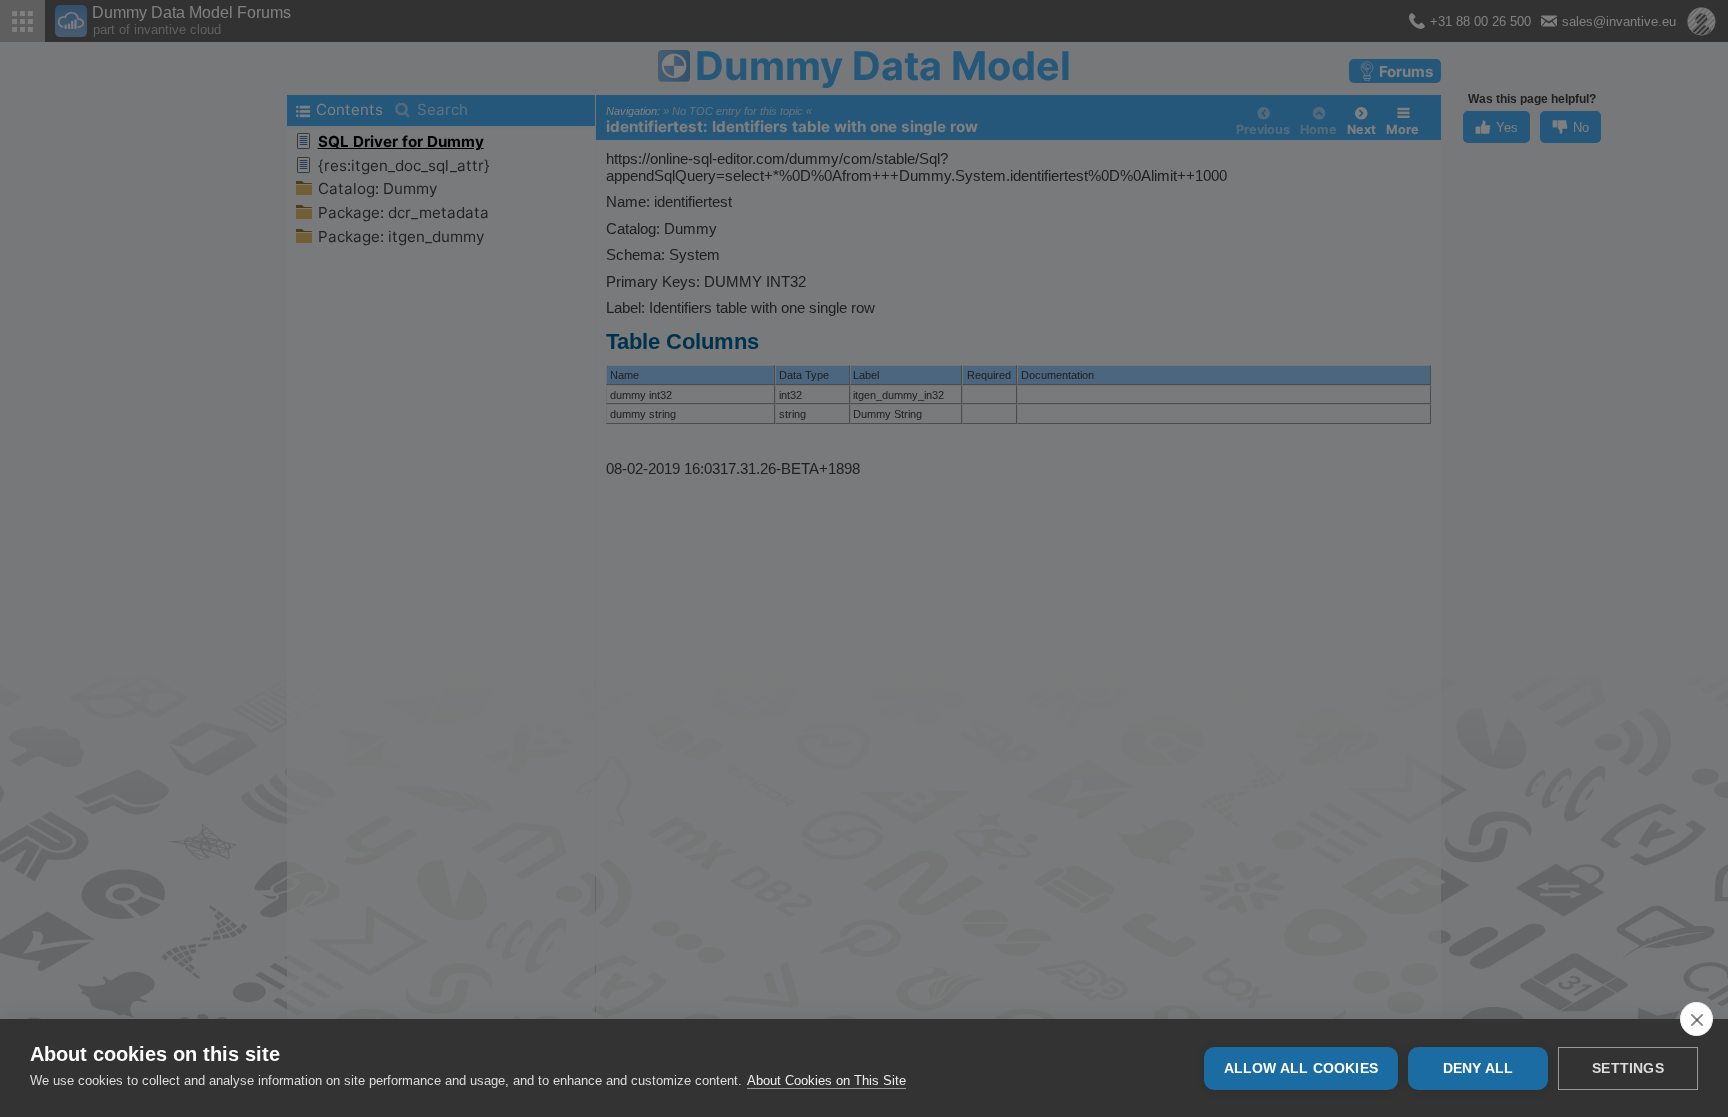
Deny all (1478, 1068)
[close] (1696, 1019)
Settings (1628, 1068)
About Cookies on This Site (826, 1080)
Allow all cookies (1301, 1068)
